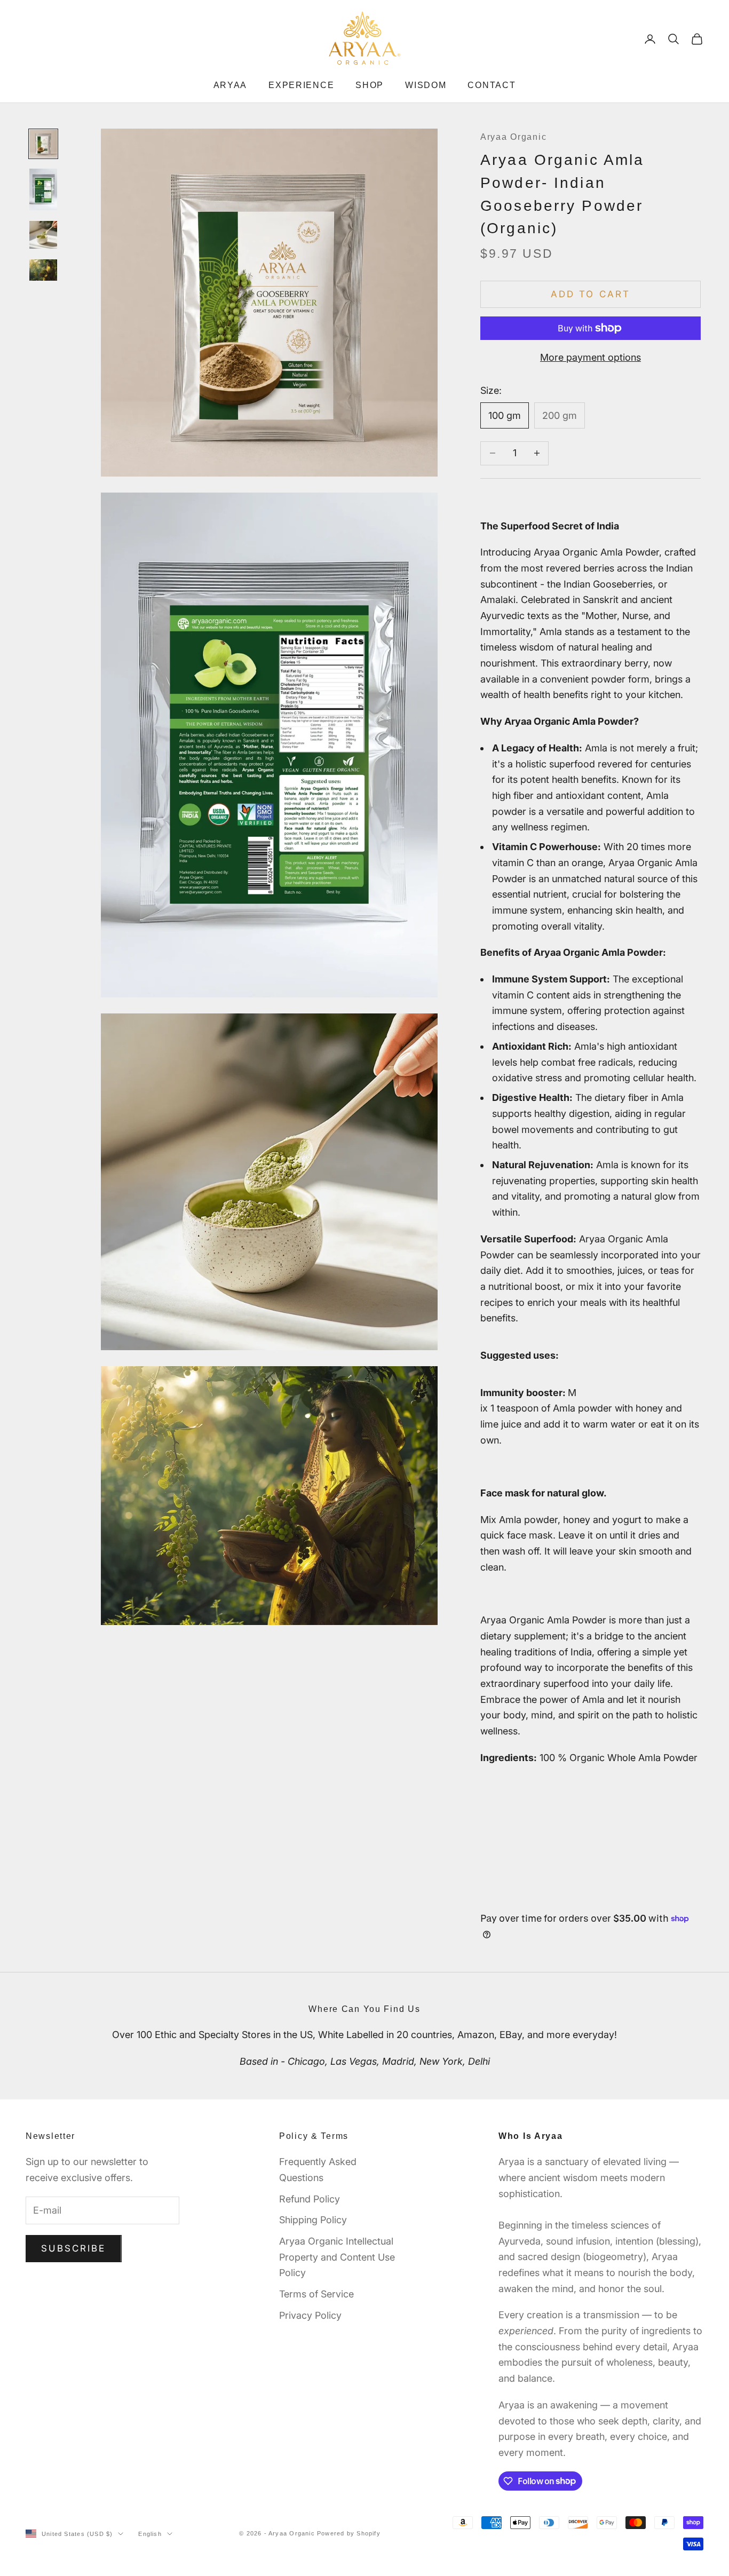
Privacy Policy (310, 2315)
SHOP (370, 85)
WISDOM (426, 85)
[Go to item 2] (43, 189)
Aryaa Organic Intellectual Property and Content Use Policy (337, 2257)
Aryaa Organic (513, 137)
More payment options (591, 357)
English (150, 2534)
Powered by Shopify (349, 2533)
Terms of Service (316, 2294)
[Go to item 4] (43, 270)
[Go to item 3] (43, 235)
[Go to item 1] (43, 144)
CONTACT (492, 85)
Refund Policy (310, 2199)
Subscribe (74, 2248)
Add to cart (591, 294)
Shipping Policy (313, 2220)
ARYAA (231, 85)
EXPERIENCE (301, 85)
